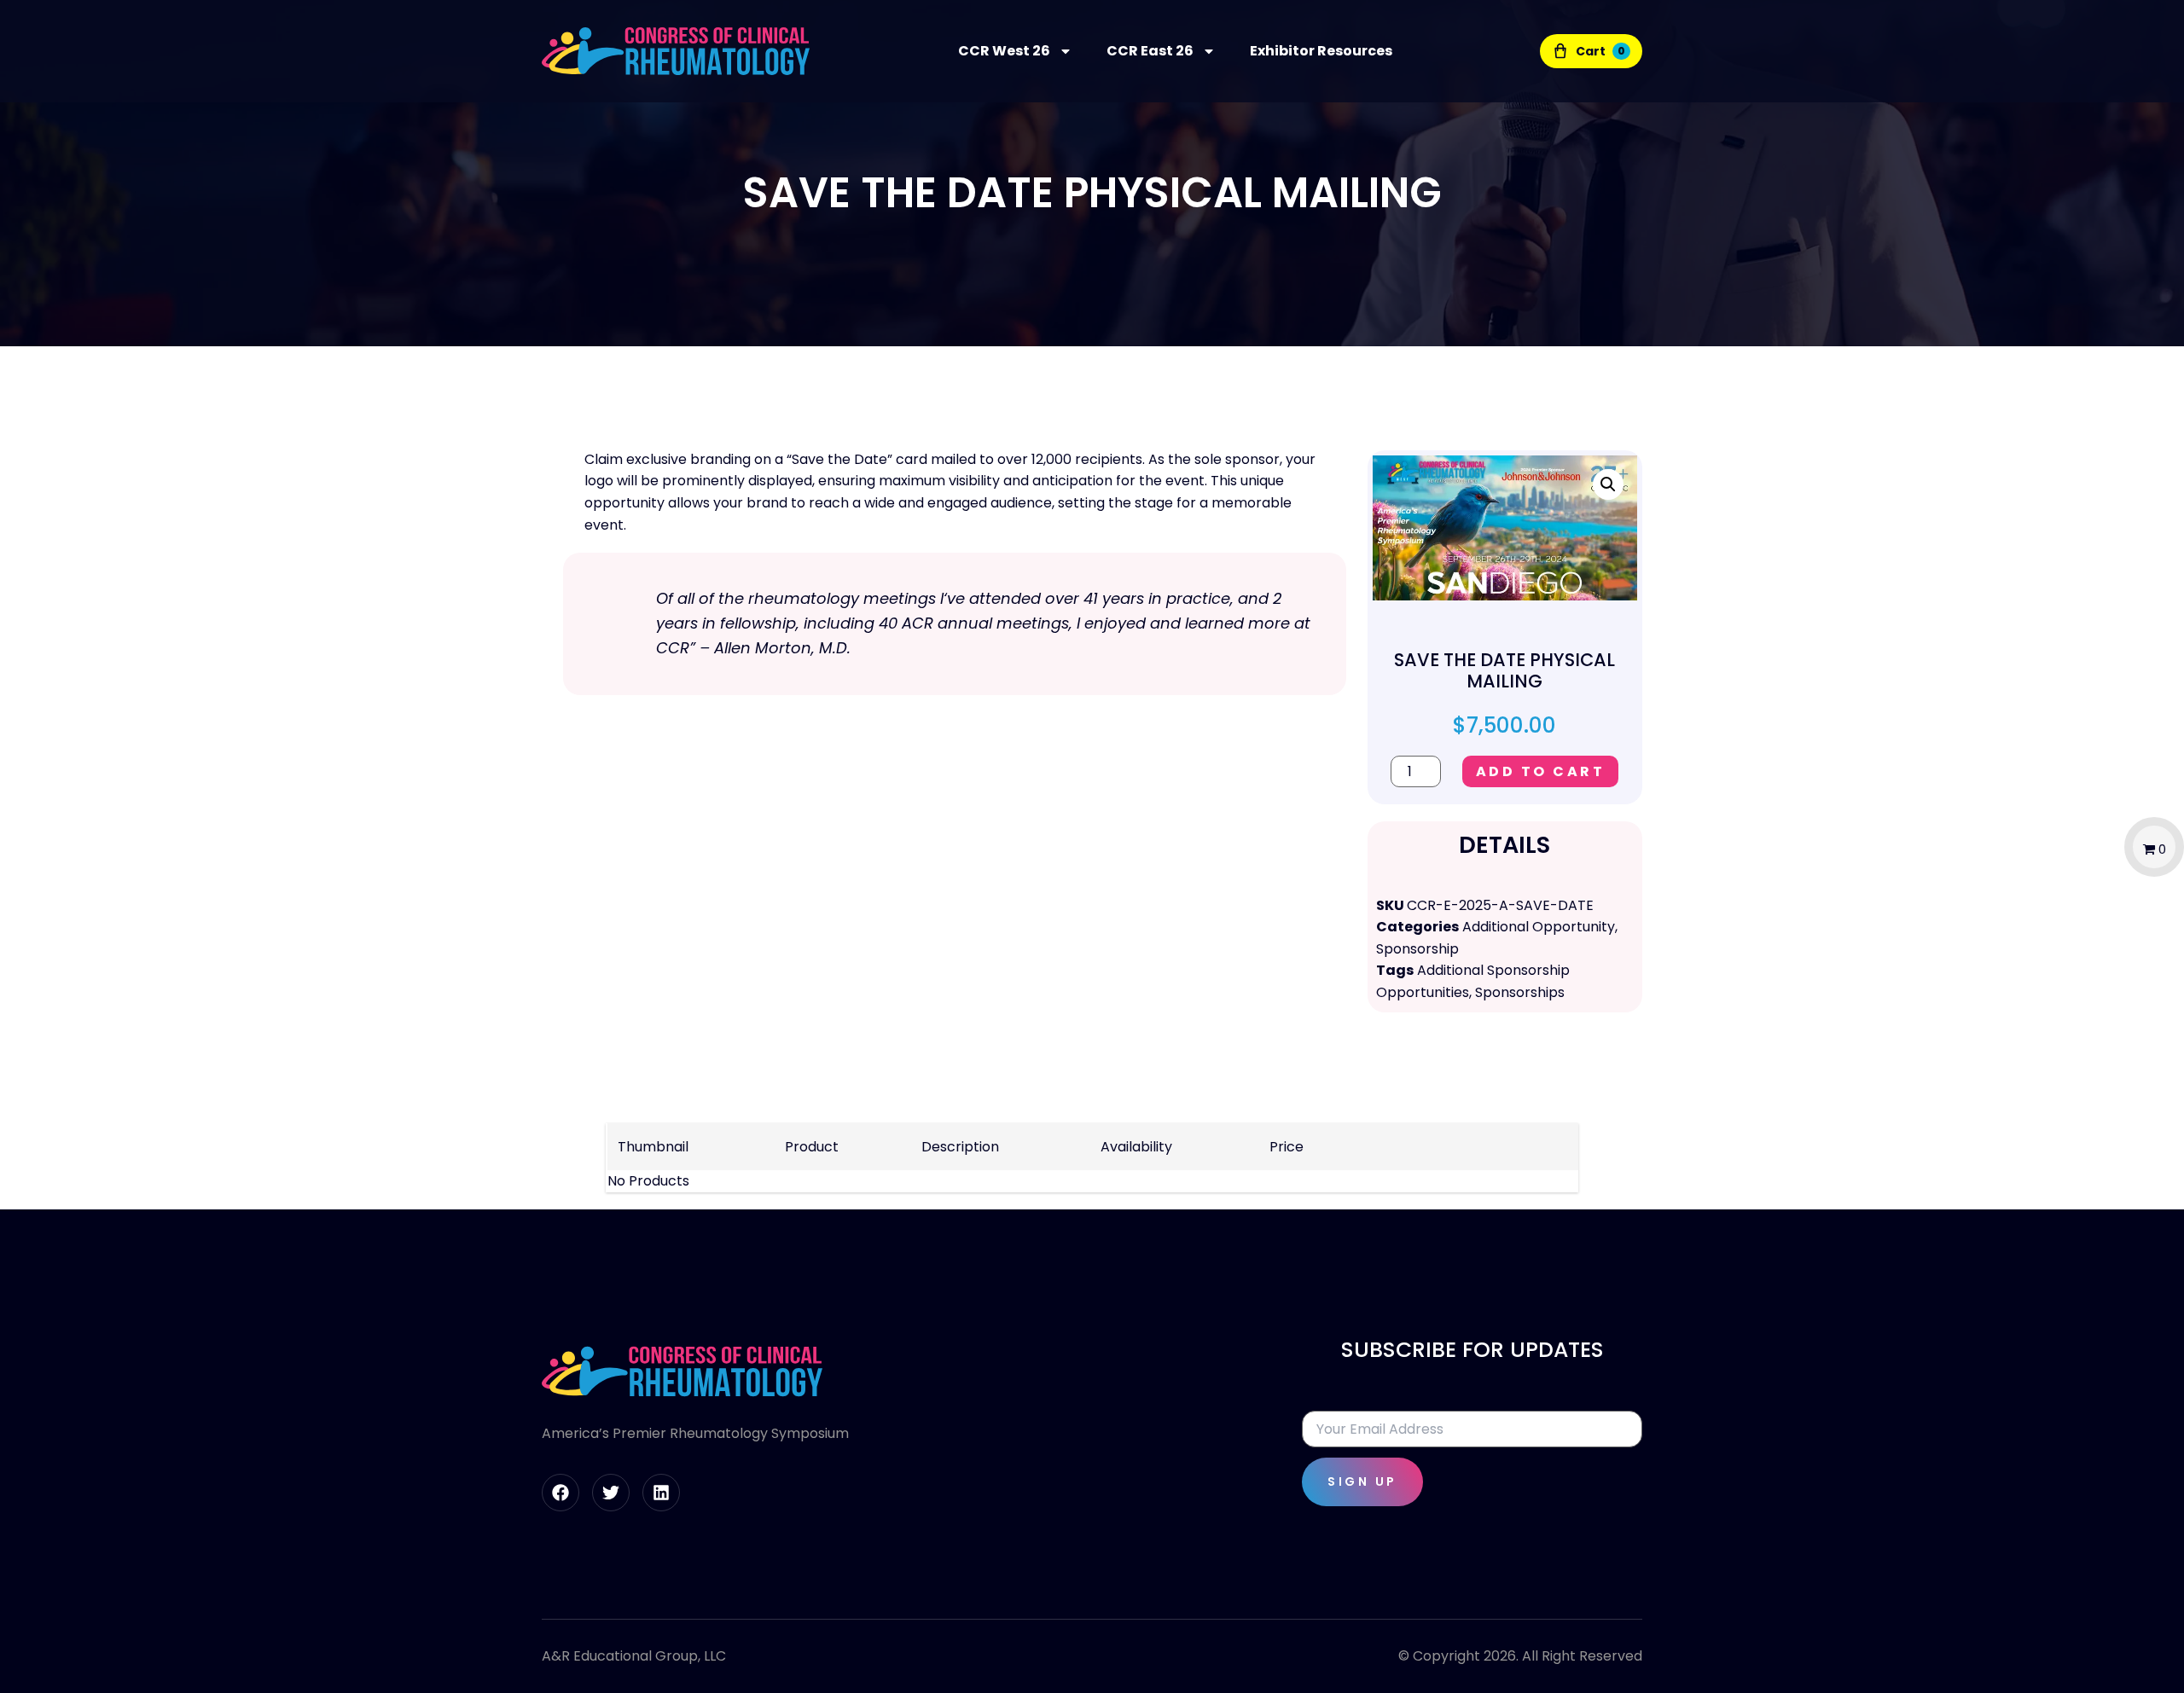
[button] (1608, 484)
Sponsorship (1417, 949)
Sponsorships (1520, 992)
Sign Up (1362, 1481)
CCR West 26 (1004, 51)
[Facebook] (561, 1493)
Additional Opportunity (1539, 927)
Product (812, 1147)
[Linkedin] (661, 1493)
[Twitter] (611, 1493)
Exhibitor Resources (1321, 51)
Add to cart (1541, 771)
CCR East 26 (1150, 51)
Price (1287, 1147)
